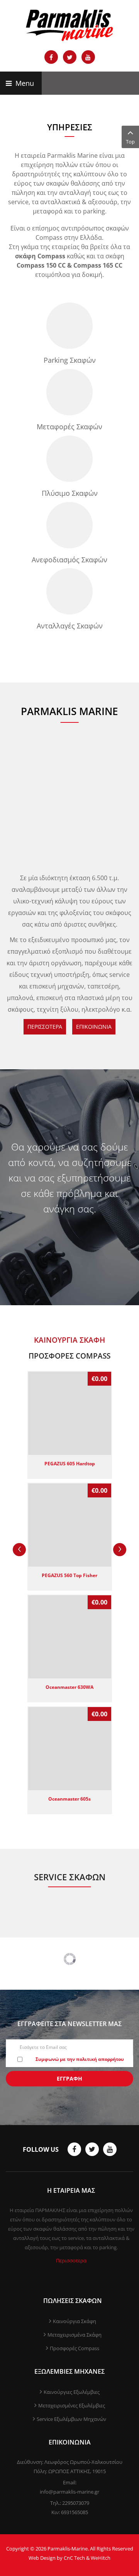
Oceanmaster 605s (69, 1799)
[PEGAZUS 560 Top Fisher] (70, 1525)
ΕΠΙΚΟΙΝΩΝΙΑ (94, 1027)
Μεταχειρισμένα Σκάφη (75, 2335)
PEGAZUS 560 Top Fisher (69, 1575)
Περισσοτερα (71, 2260)
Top (130, 142)
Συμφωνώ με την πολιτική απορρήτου (80, 2059)
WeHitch (101, 2558)
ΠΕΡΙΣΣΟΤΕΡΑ (45, 1027)
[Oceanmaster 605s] (70, 1749)
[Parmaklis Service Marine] (69, 25)
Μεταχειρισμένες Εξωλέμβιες (72, 2405)
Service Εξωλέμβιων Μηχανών (71, 2419)
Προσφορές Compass (75, 2348)
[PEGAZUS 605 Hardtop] (70, 1413)
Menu (24, 83)
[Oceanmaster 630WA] (70, 1637)
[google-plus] (110, 2149)
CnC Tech (74, 2558)
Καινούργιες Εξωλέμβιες (72, 2392)
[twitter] (92, 2149)
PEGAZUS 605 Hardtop (70, 1463)
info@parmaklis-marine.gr (69, 2492)
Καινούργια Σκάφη (75, 2321)
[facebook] (74, 2149)
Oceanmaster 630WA (69, 1687)
